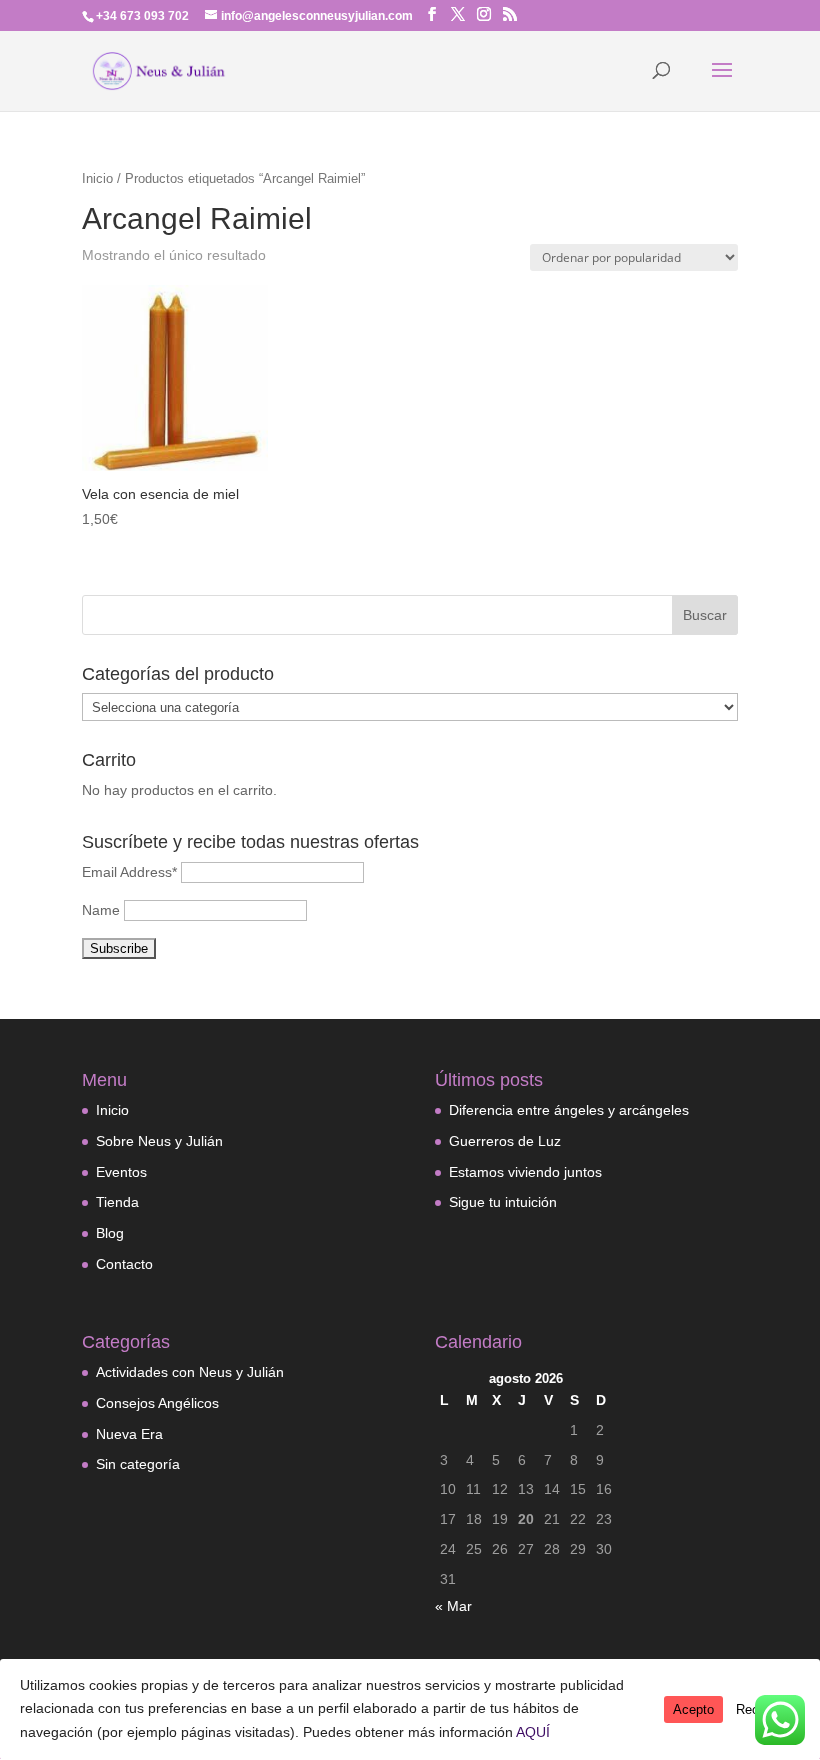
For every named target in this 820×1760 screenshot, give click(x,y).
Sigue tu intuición (503, 1202)
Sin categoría (138, 1464)
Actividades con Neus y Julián (190, 1372)
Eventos (121, 1172)
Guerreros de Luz (505, 1141)
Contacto (124, 1264)
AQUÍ (533, 1732)
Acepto (693, 1709)
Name (101, 910)
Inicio (97, 178)
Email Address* (129, 872)
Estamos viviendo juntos (525, 1172)
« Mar (453, 1606)
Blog (110, 1233)
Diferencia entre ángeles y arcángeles (569, 1110)
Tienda (117, 1202)
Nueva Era (129, 1434)
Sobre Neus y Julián (159, 1141)
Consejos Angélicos (157, 1403)
